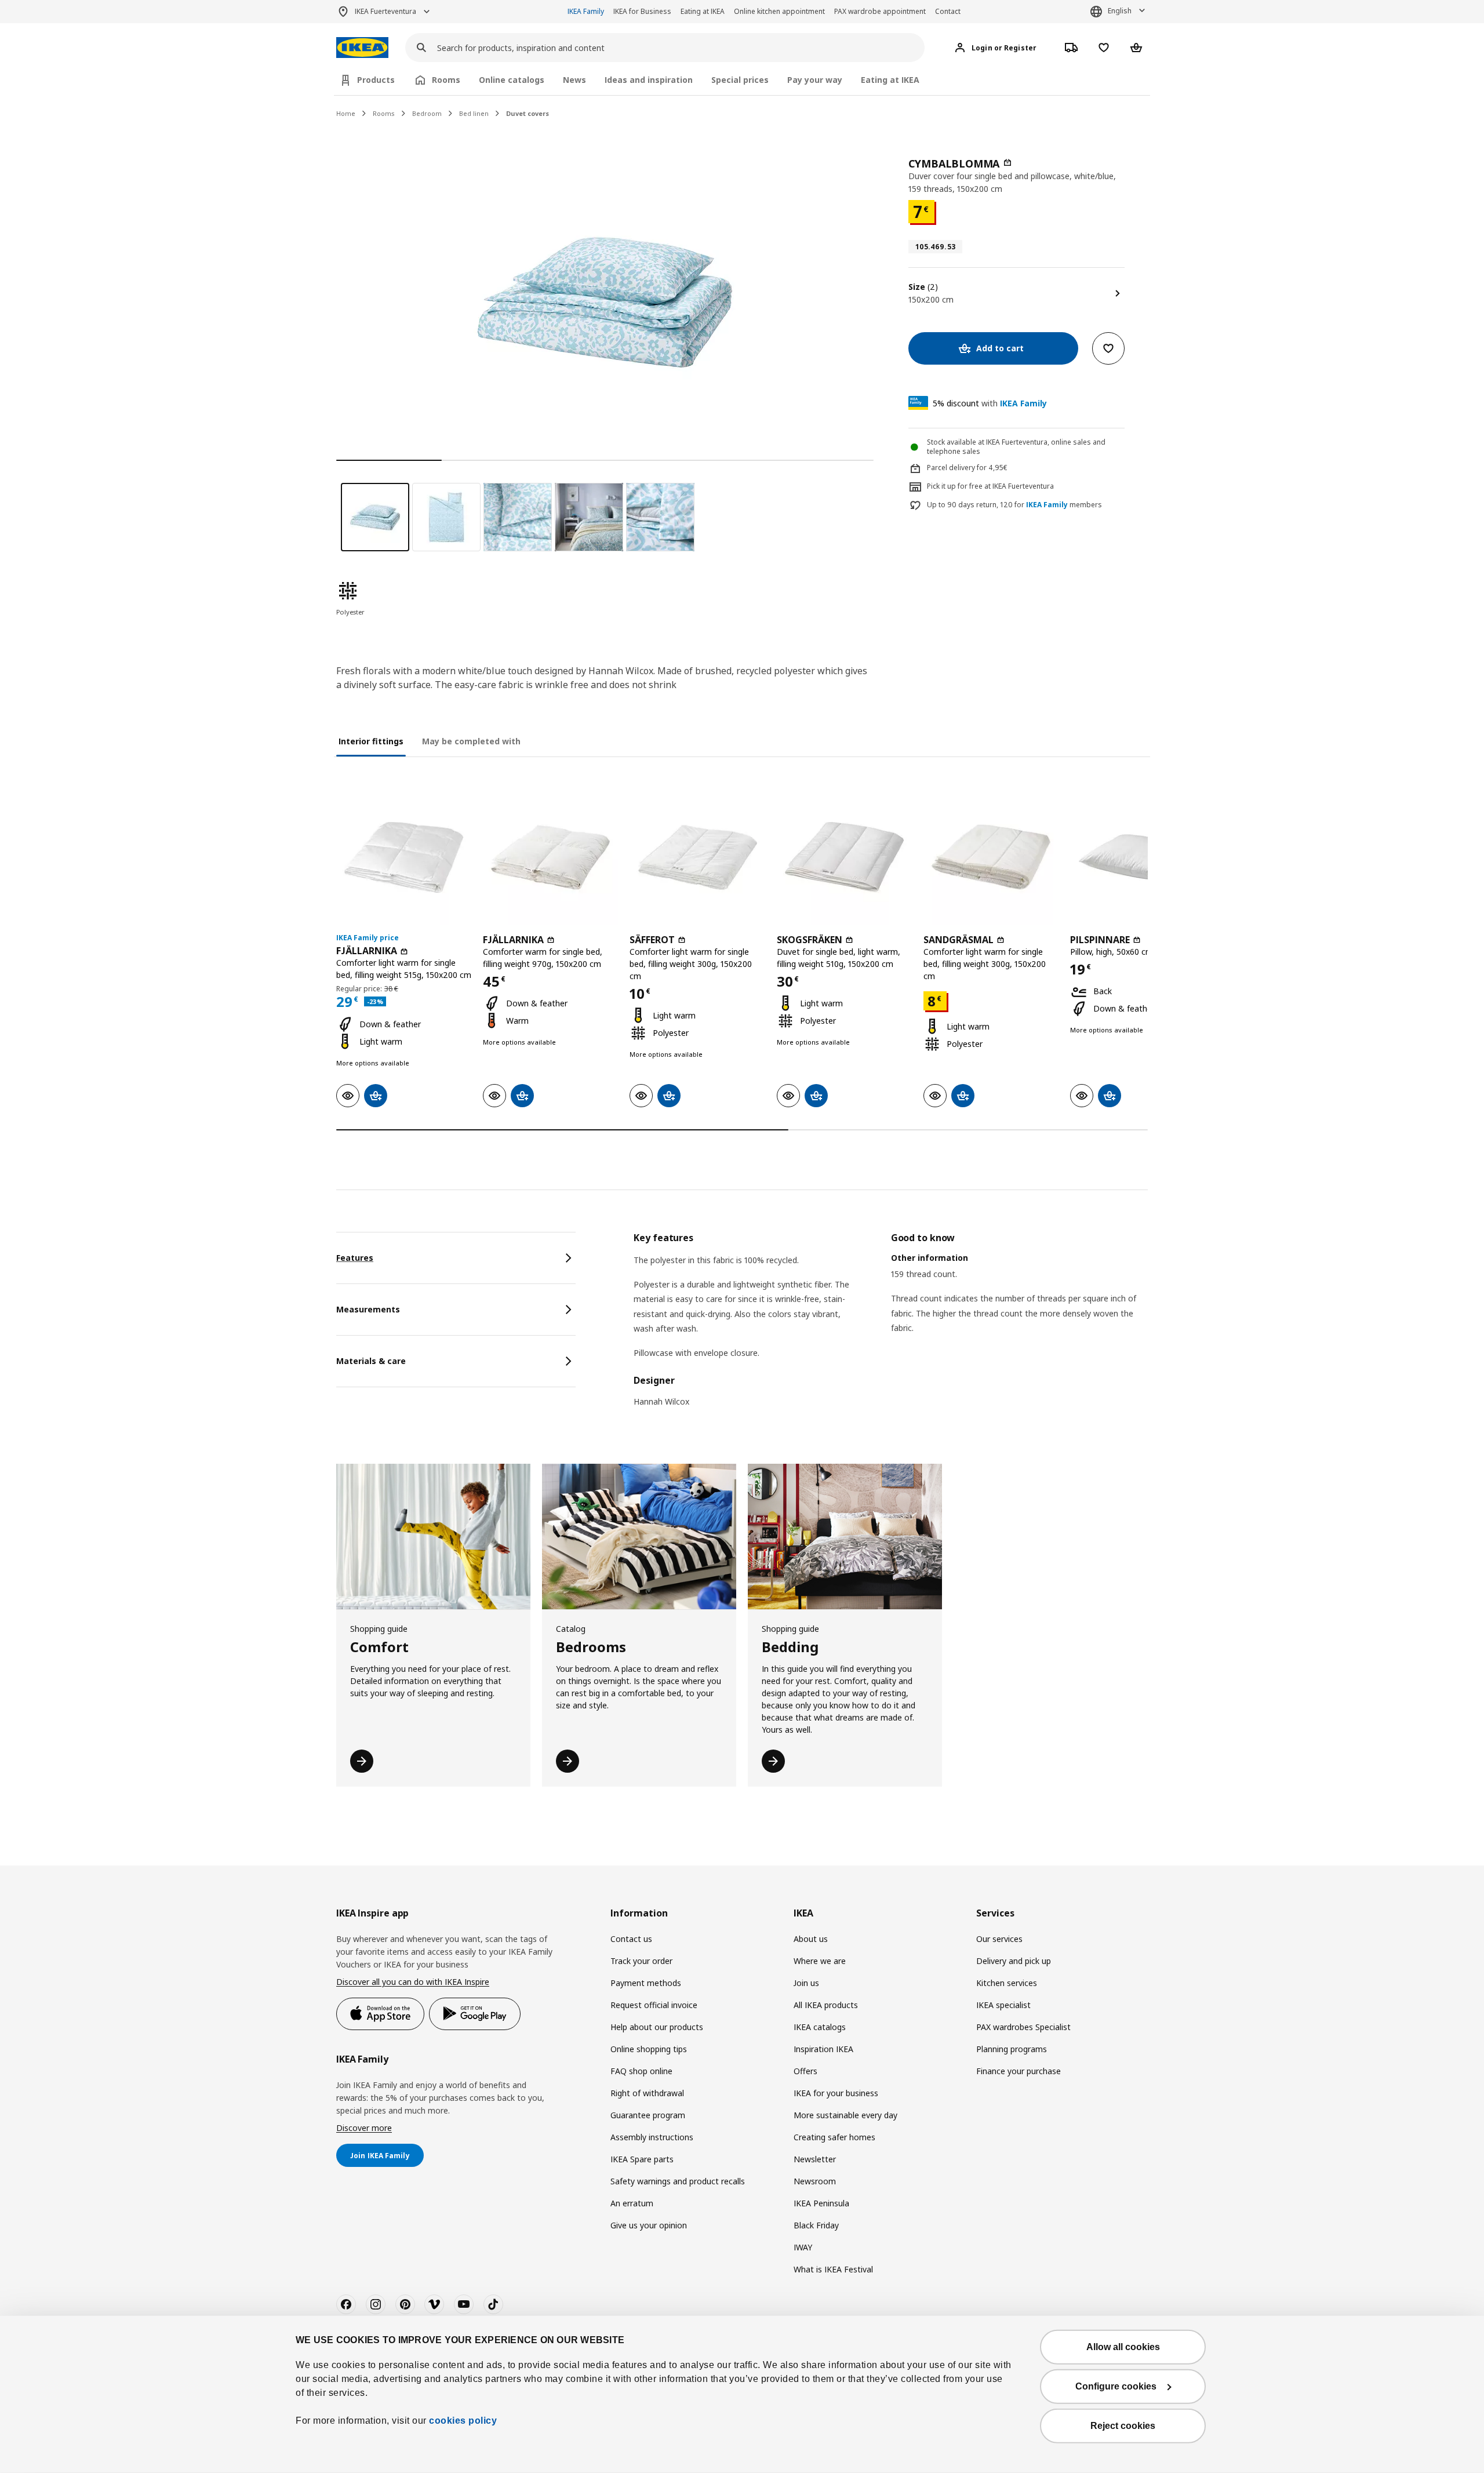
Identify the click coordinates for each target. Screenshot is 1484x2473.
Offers (805, 2071)
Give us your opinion (649, 2225)
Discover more (364, 2128)
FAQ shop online (641, 2071)
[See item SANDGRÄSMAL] (991, 857)
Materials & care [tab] (371, 1361)
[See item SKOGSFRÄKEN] (844, 857)
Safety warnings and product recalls (678, 2181)
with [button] (990, 403)
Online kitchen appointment (779, 11)
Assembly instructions (652, 2137)
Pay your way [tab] (815, 80)
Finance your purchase (1019, 2071)
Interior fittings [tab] (371, 741)
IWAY (803, 2247)
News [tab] (574, 80)
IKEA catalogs (820, 2027)
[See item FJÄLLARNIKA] (404, 857)
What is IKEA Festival (833, 2269)
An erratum (632, 2203)
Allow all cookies (1123, 2347)
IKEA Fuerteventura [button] (385, 11)
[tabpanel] (891, 1327)
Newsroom (815, 2181)
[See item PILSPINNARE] (1138, 857)
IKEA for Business (642, 11)
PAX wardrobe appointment (880, 11)
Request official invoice (654, 2005)
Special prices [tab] (740, 80)
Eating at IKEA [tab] (890, 80)
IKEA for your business (836, 2093)
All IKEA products (826, 2005)
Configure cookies (1116, 2386)
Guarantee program (648, 2115)
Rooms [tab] (446, 80)
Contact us (631, 1939)
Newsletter (815, 2159)
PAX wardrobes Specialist (1023, 2027)
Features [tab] (355, 1258)
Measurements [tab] (368, 1309)
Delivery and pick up (1014, 1961)
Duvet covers (528, 113)
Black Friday (816, 2225)
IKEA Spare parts (642, 2159)
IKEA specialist (1003, 2005)
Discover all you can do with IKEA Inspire (413, 1982)
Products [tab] (376, 80)
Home (346, 113)
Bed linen (474, 113)
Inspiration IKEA (823, 2049)
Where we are (820, 1961)
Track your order (641, 1961)
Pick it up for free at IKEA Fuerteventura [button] (990, 486)
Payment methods (646, 1983)
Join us (806, 1983)
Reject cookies (1123, 2426)
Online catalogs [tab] (512, 80)
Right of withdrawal (647, 2093)
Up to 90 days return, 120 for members (1014, 505)
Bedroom (427, 113)
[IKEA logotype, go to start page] (362, 48)
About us (811, 1939)
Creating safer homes (834, 2137)
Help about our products (657, 2027)
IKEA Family (586, 11)
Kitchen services (1007, 1983)
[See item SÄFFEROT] (697, 857)
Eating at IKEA (703, 11)
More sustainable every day (845, 2115)
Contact (948, 11)
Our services (999, 1939)
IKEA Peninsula (821, 2203)
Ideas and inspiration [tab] (649, 80)
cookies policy (463, 2421)
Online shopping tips (649, 2049)
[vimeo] (434, 2304)
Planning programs (1012, 2049)
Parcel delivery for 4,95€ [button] (967, 468)
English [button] (1120, 11)
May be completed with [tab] (471, 741)
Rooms (384, 113)
